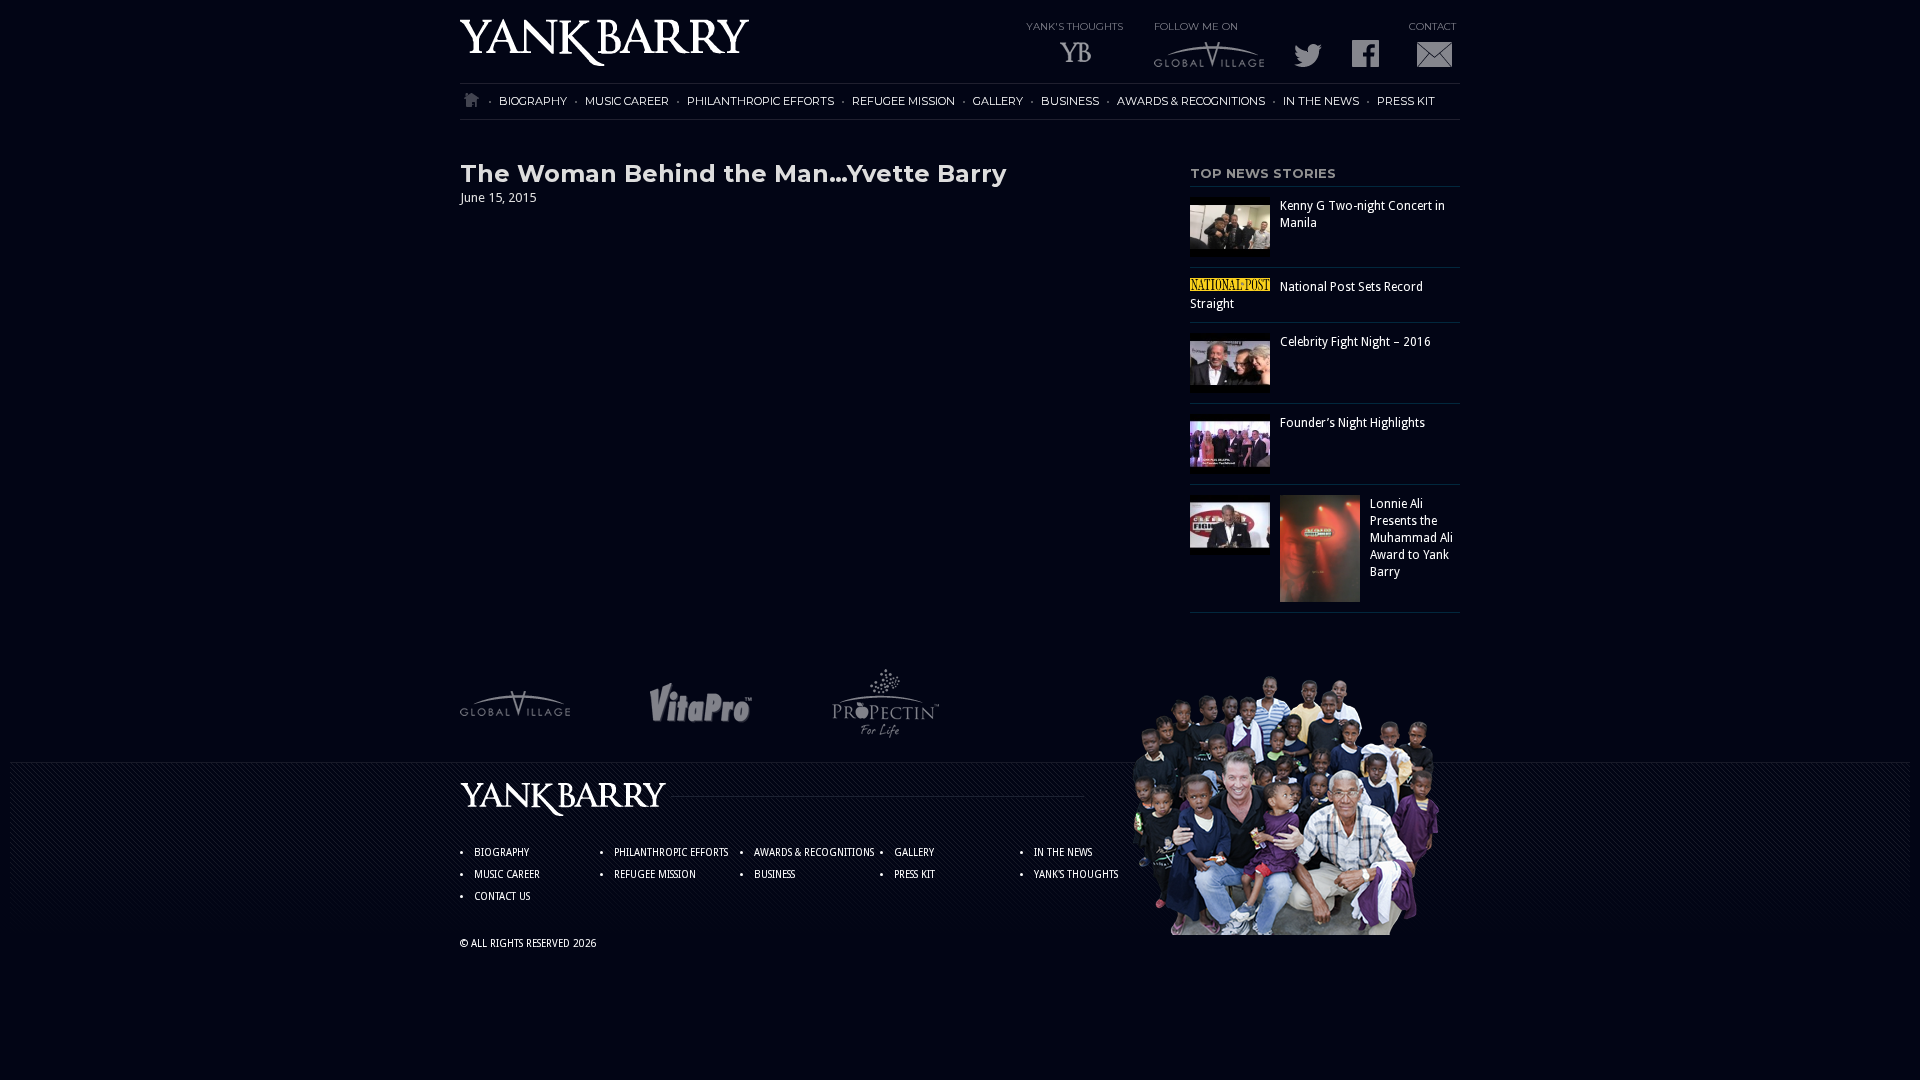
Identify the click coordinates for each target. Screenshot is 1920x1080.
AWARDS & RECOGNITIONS (1191, 101)
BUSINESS (1070, 101)
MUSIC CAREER (627, 101)
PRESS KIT (1406, 101)
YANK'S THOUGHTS (1076, 874)
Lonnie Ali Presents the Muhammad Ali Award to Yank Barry (1411, 538)
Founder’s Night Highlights (1352, 423)
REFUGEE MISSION (903, 101)
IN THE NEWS (1321, 101)
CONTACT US (502, 896)
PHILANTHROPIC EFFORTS (760, 101)
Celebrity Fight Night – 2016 (1355, 342)
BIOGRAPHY (533, 101)
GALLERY (998, 101)
